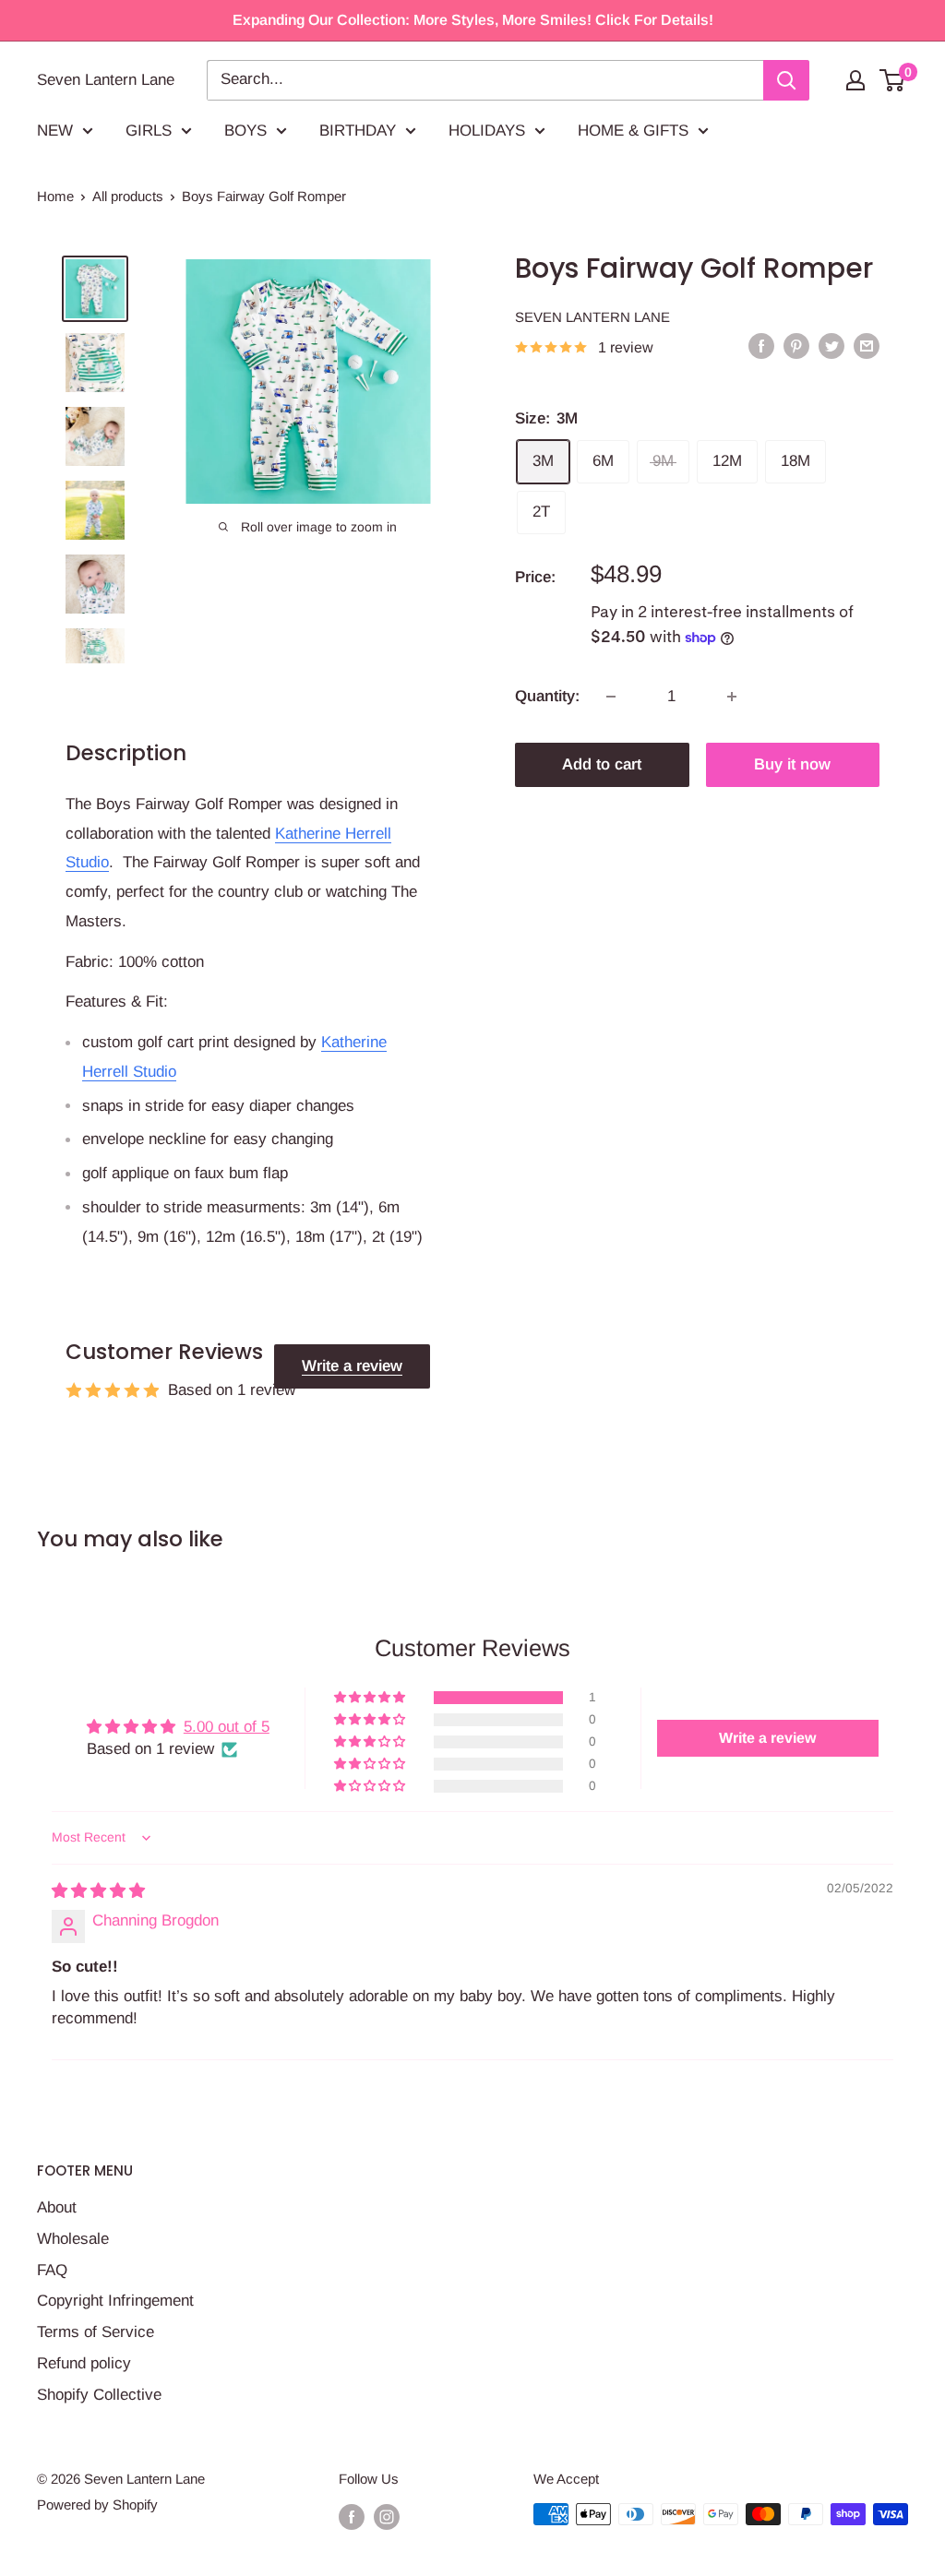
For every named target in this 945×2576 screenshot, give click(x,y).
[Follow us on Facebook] (352, 2516)
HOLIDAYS (487, 131)
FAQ (52, 2270)
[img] (98, 1891)
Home (55, 196)
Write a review (352, 1366)
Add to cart (602, 764)
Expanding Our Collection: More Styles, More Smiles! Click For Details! (473, 20)
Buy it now (792, 764)
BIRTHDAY (358, 131)
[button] (371, 1698)
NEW (55, 131)
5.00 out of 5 (227, 1727)
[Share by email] (867, 346)
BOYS (245, 131)
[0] (893, 80)
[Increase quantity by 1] (732, 697)
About (57, 2207)
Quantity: (547, 696)
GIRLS (149, 131)
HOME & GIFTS (633, 131)
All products (128, 196)
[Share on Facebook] (761, 346)
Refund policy (84, 2363)
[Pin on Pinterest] (796, 346)
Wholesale (73, 2239)
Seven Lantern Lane (592, 317)
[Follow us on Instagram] (387, 2516)
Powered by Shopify (97, 2504)
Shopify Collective (99, 2395)
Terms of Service (96, 2332)
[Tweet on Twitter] (831, 346)
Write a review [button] (767, 1738)
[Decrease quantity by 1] (611, 697)
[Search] (786, 80)
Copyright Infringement (115, 2301)
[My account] (855, 80)
